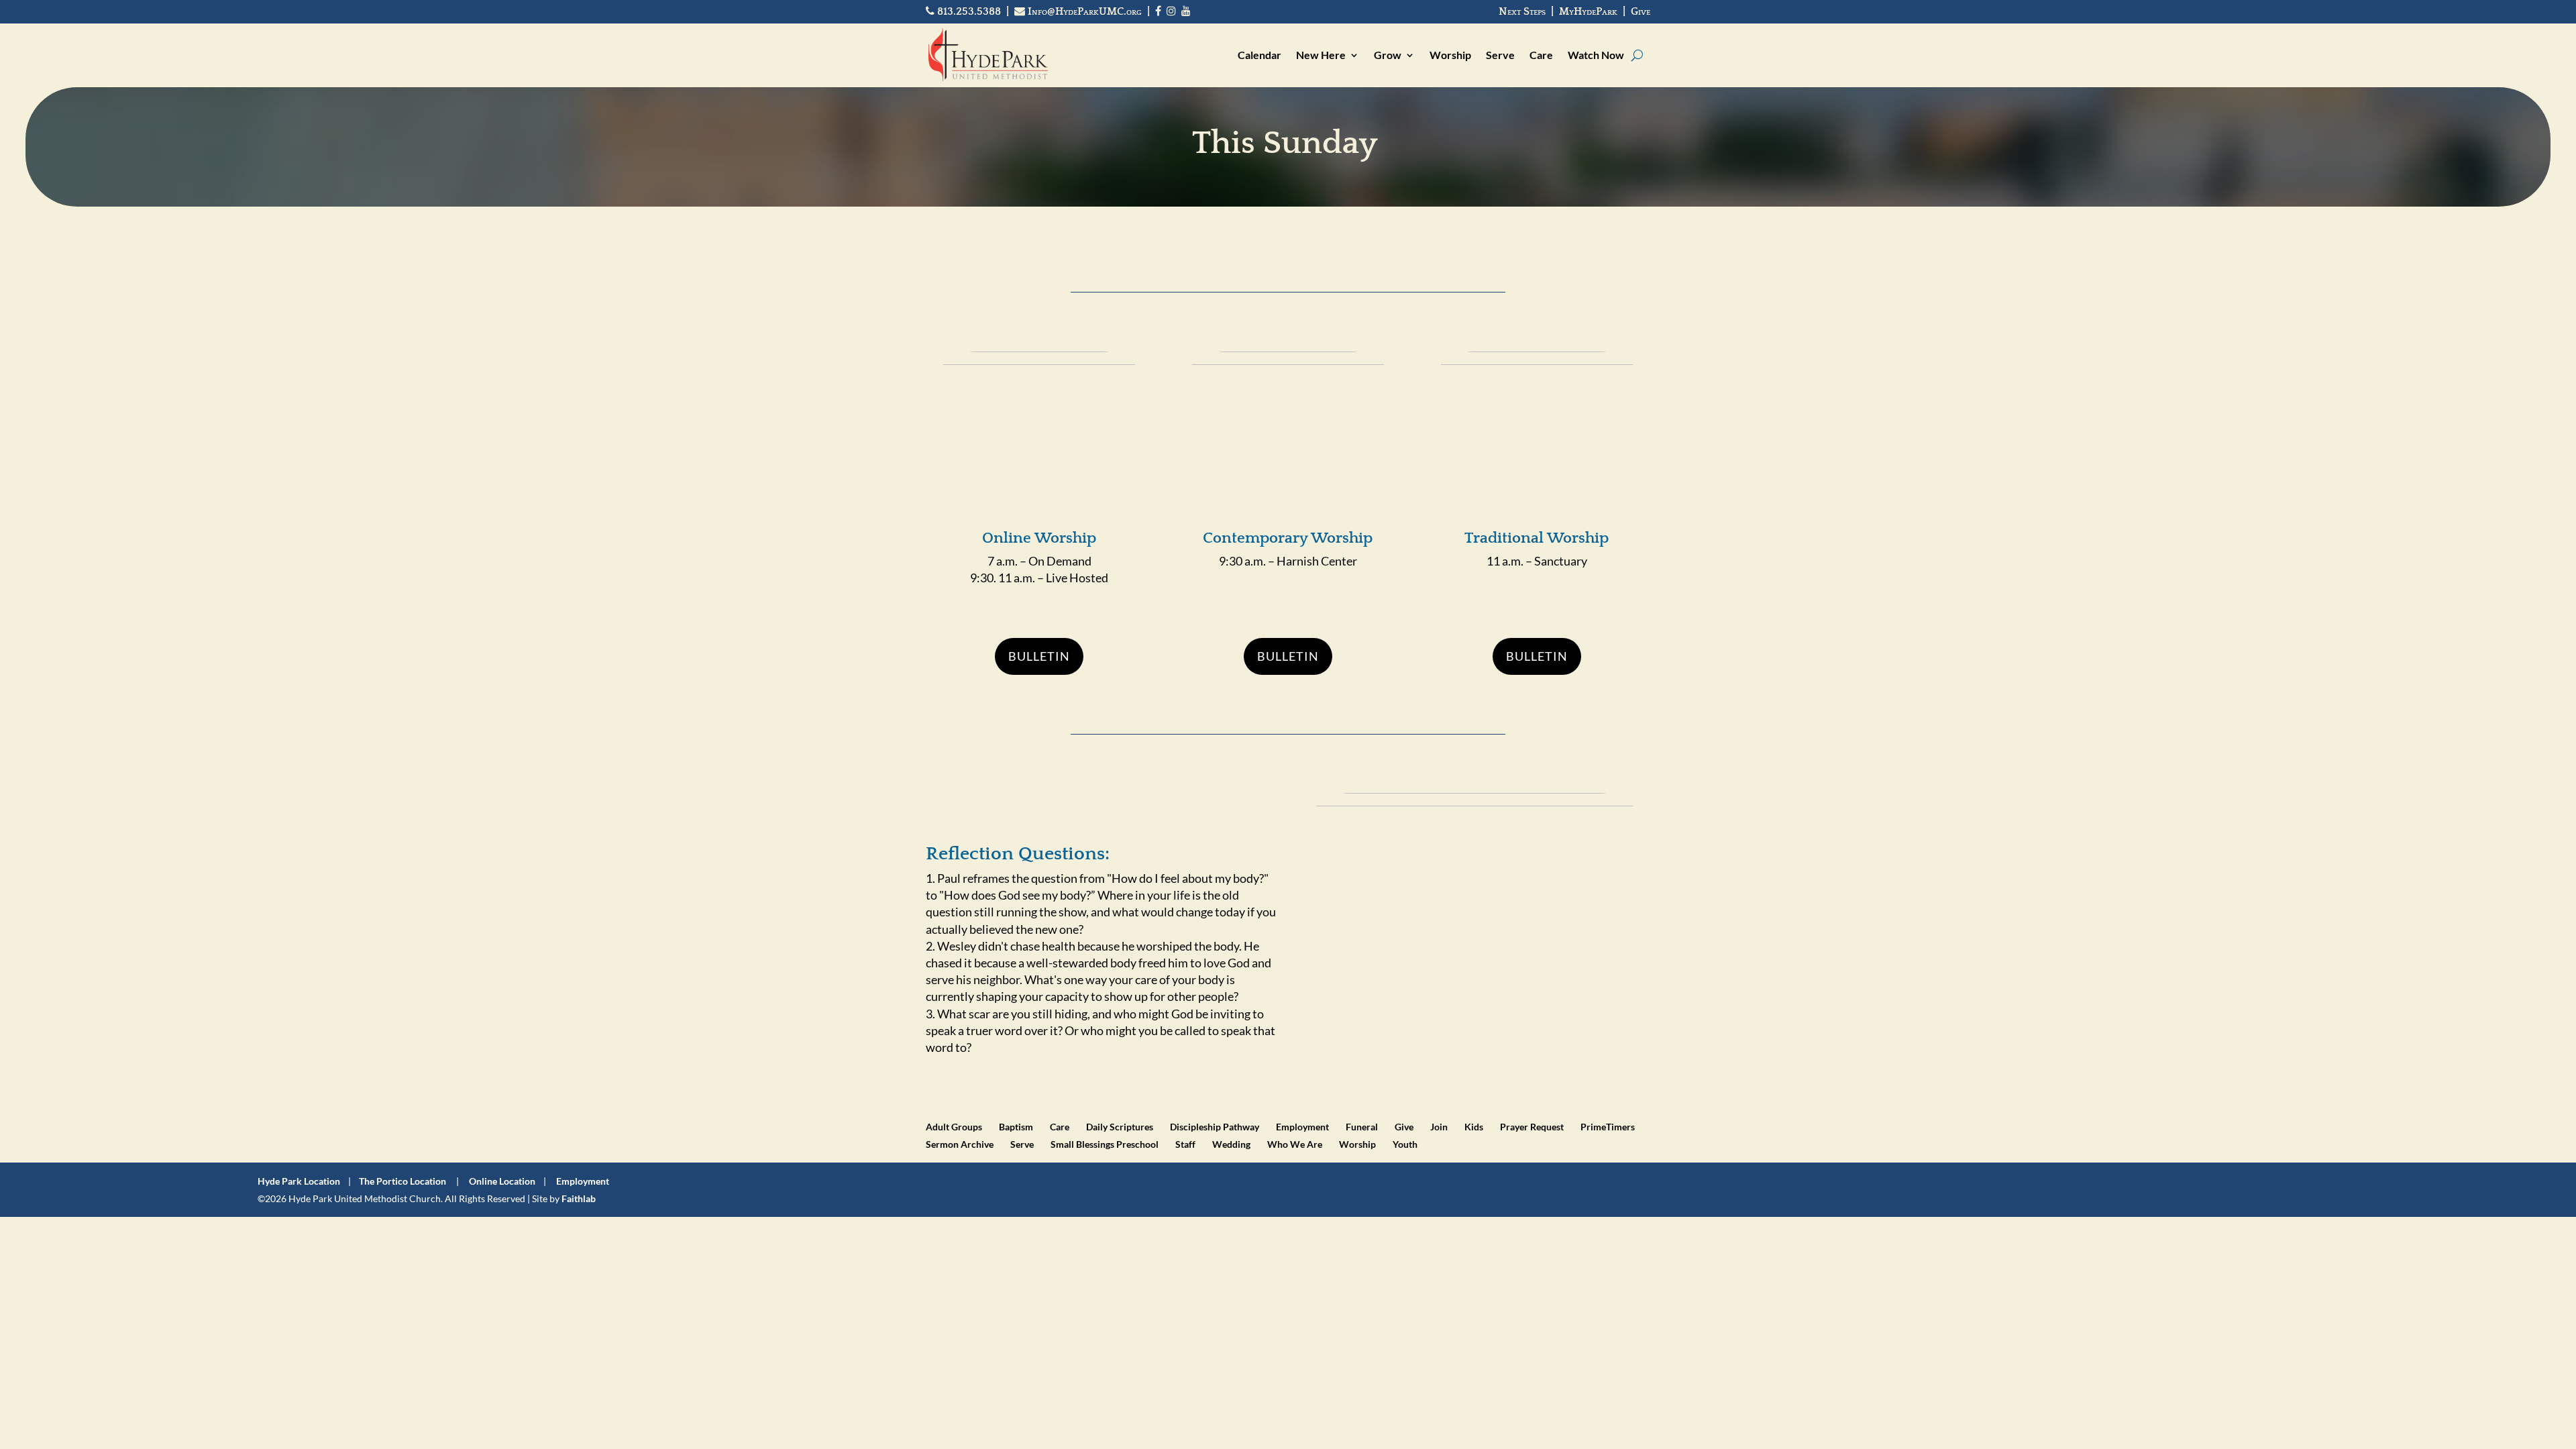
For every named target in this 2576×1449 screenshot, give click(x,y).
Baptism (1016, 1127)
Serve (1500, 55)
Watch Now (1596, 55)
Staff (1185, 1144)
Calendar (1259, 55)
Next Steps (1522, 11)
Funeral (1362, 1127)
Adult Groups (954, 1127)
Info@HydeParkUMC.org (1083, 11)
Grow (1388, 55)
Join (1439, 1127)
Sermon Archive (960, 1144)
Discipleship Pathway (1215, 1127)
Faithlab (579, 1198)
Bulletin (1039, 656)
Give (1641, 11)
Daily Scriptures (1120, 1127)
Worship (1450, 55)
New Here (1321, 55)
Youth (1405, 1144)
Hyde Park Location (299, 1181)
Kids (1474, 1127)
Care (1541, 55)
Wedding (1231, 1144)
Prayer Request (1532, 1127)
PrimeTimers (1608, 1127)
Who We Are (1295, 1144)
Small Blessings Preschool (1105, 1144)
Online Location (502, 1181)
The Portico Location (402, 1181)
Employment (1302, 1127)
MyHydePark (1588, 11)
